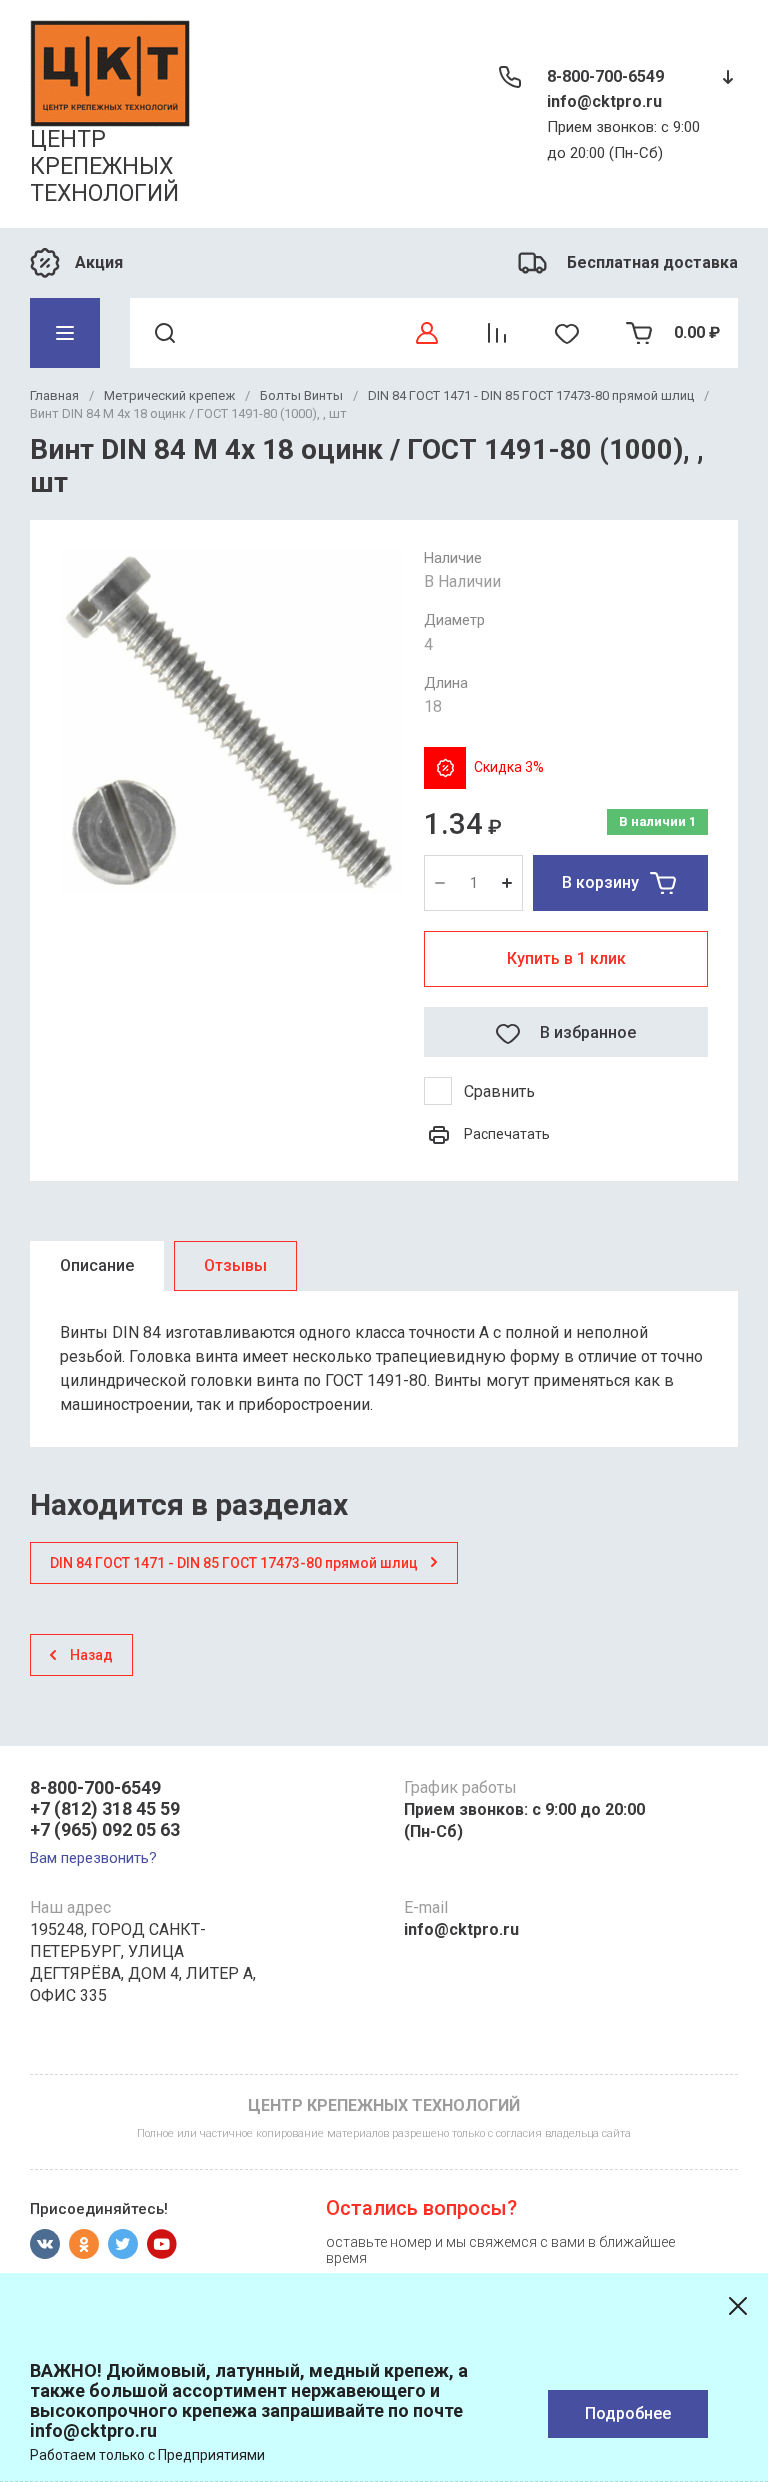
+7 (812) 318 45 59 (105, 1808)
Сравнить (499, 1091)
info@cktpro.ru (604, 101)
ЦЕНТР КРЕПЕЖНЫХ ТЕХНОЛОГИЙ (104, 166)
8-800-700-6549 (605, 76)
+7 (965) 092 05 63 (105, 1829)
